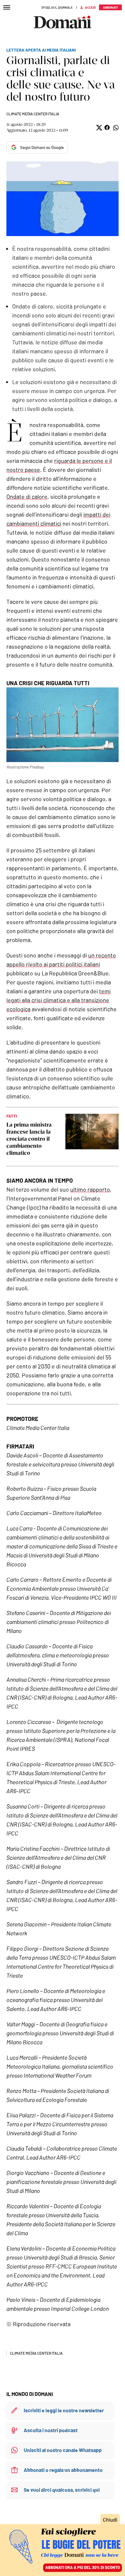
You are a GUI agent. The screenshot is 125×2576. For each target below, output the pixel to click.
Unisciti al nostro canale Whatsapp (63, 2450)
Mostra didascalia (63, 199)
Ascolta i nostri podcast (51, 2430)
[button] (99, 128)
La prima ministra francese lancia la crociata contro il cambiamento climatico (29, 1139)
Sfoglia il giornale (57, 7)
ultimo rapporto (90, 1189)
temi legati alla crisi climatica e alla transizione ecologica (58, 1000)
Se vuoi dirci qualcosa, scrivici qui (62, 2490)
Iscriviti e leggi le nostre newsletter (64, 2410)
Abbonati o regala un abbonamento (63, 2470)
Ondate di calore (27, 496)
